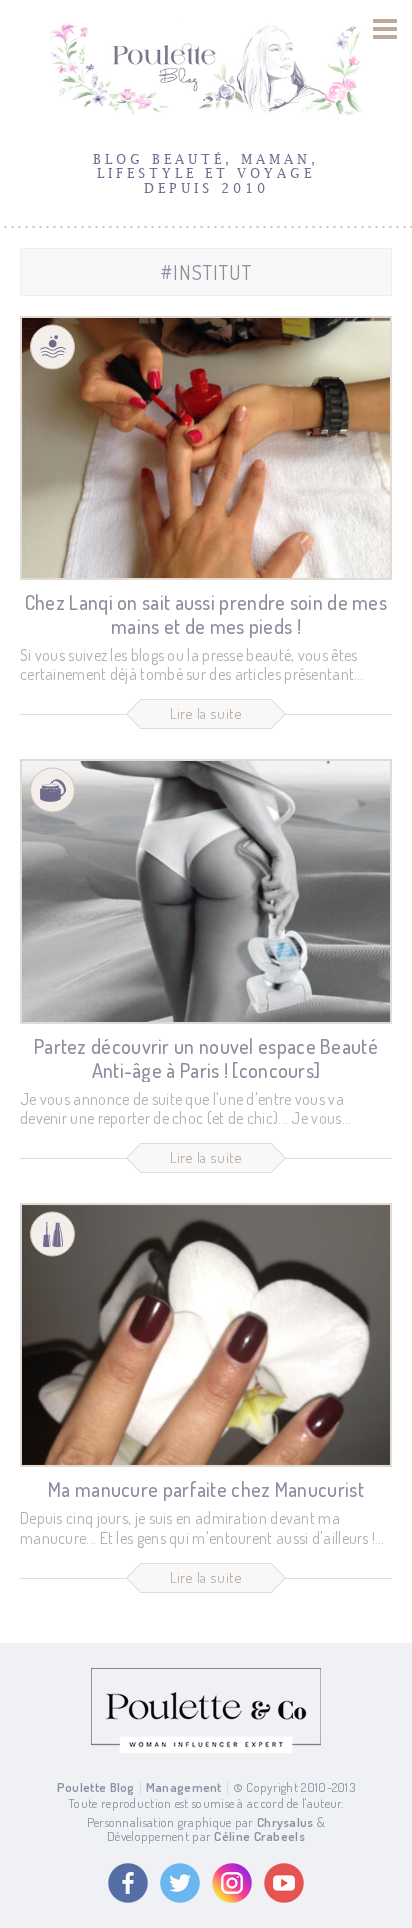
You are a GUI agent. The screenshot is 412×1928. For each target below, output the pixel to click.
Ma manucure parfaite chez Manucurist (206, 1489)
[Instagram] (232, 1883)
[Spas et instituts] (52, 346)
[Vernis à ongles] (52, 1234)
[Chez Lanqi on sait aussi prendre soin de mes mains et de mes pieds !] (206, 448)
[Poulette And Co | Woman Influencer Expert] (206, 1748)
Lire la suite (206, 713)
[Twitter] (180, 1883)
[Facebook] (128, 1883)
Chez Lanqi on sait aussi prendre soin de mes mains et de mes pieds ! (206, 614)
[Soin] (52, 790)
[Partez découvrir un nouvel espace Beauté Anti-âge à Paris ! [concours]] (206, 891)
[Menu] (385, 29)
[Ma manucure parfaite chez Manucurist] (206, 1335)
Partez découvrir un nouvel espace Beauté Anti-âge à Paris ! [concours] (206, 1058)
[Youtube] (284, 1883)
